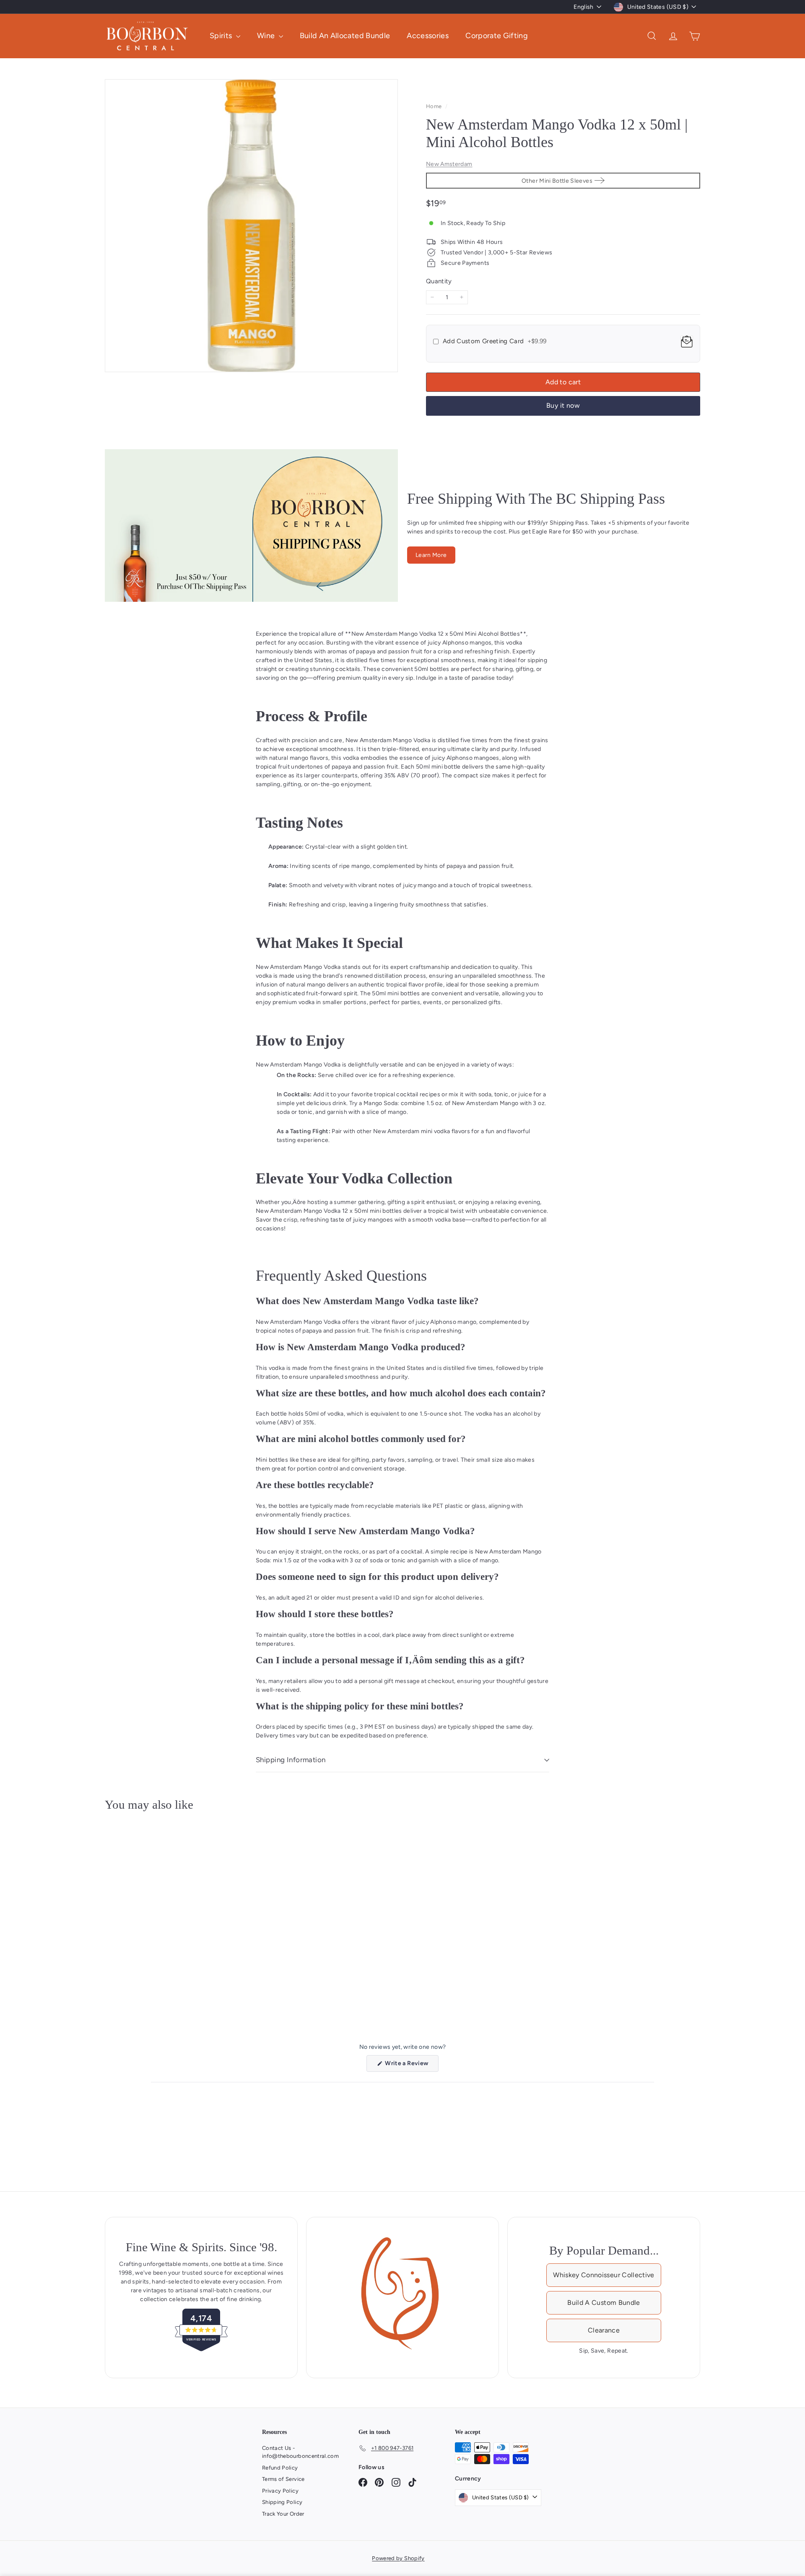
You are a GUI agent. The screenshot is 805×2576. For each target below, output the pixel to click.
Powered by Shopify (398, 2558)
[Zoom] (251, 226)
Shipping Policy (282, 2502)
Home (435, 106)
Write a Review (411, 2066)
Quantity (439, 281)
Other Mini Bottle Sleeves (557, 181)
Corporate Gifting (497, 36)
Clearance (604, 2330)
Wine (267, 36)
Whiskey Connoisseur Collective (604, 2275)
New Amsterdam (449, 164)
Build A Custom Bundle (604, 2303)
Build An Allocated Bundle (345, 36)
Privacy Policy (280, 2491)
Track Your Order (283, 2514)
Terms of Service (283, 2479)
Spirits (222, 36)
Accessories (428, 36)
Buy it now (563, 405)
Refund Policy (280, 2468)
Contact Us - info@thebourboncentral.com (300, 2452)
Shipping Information (291, 1760)
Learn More (431, 555)
